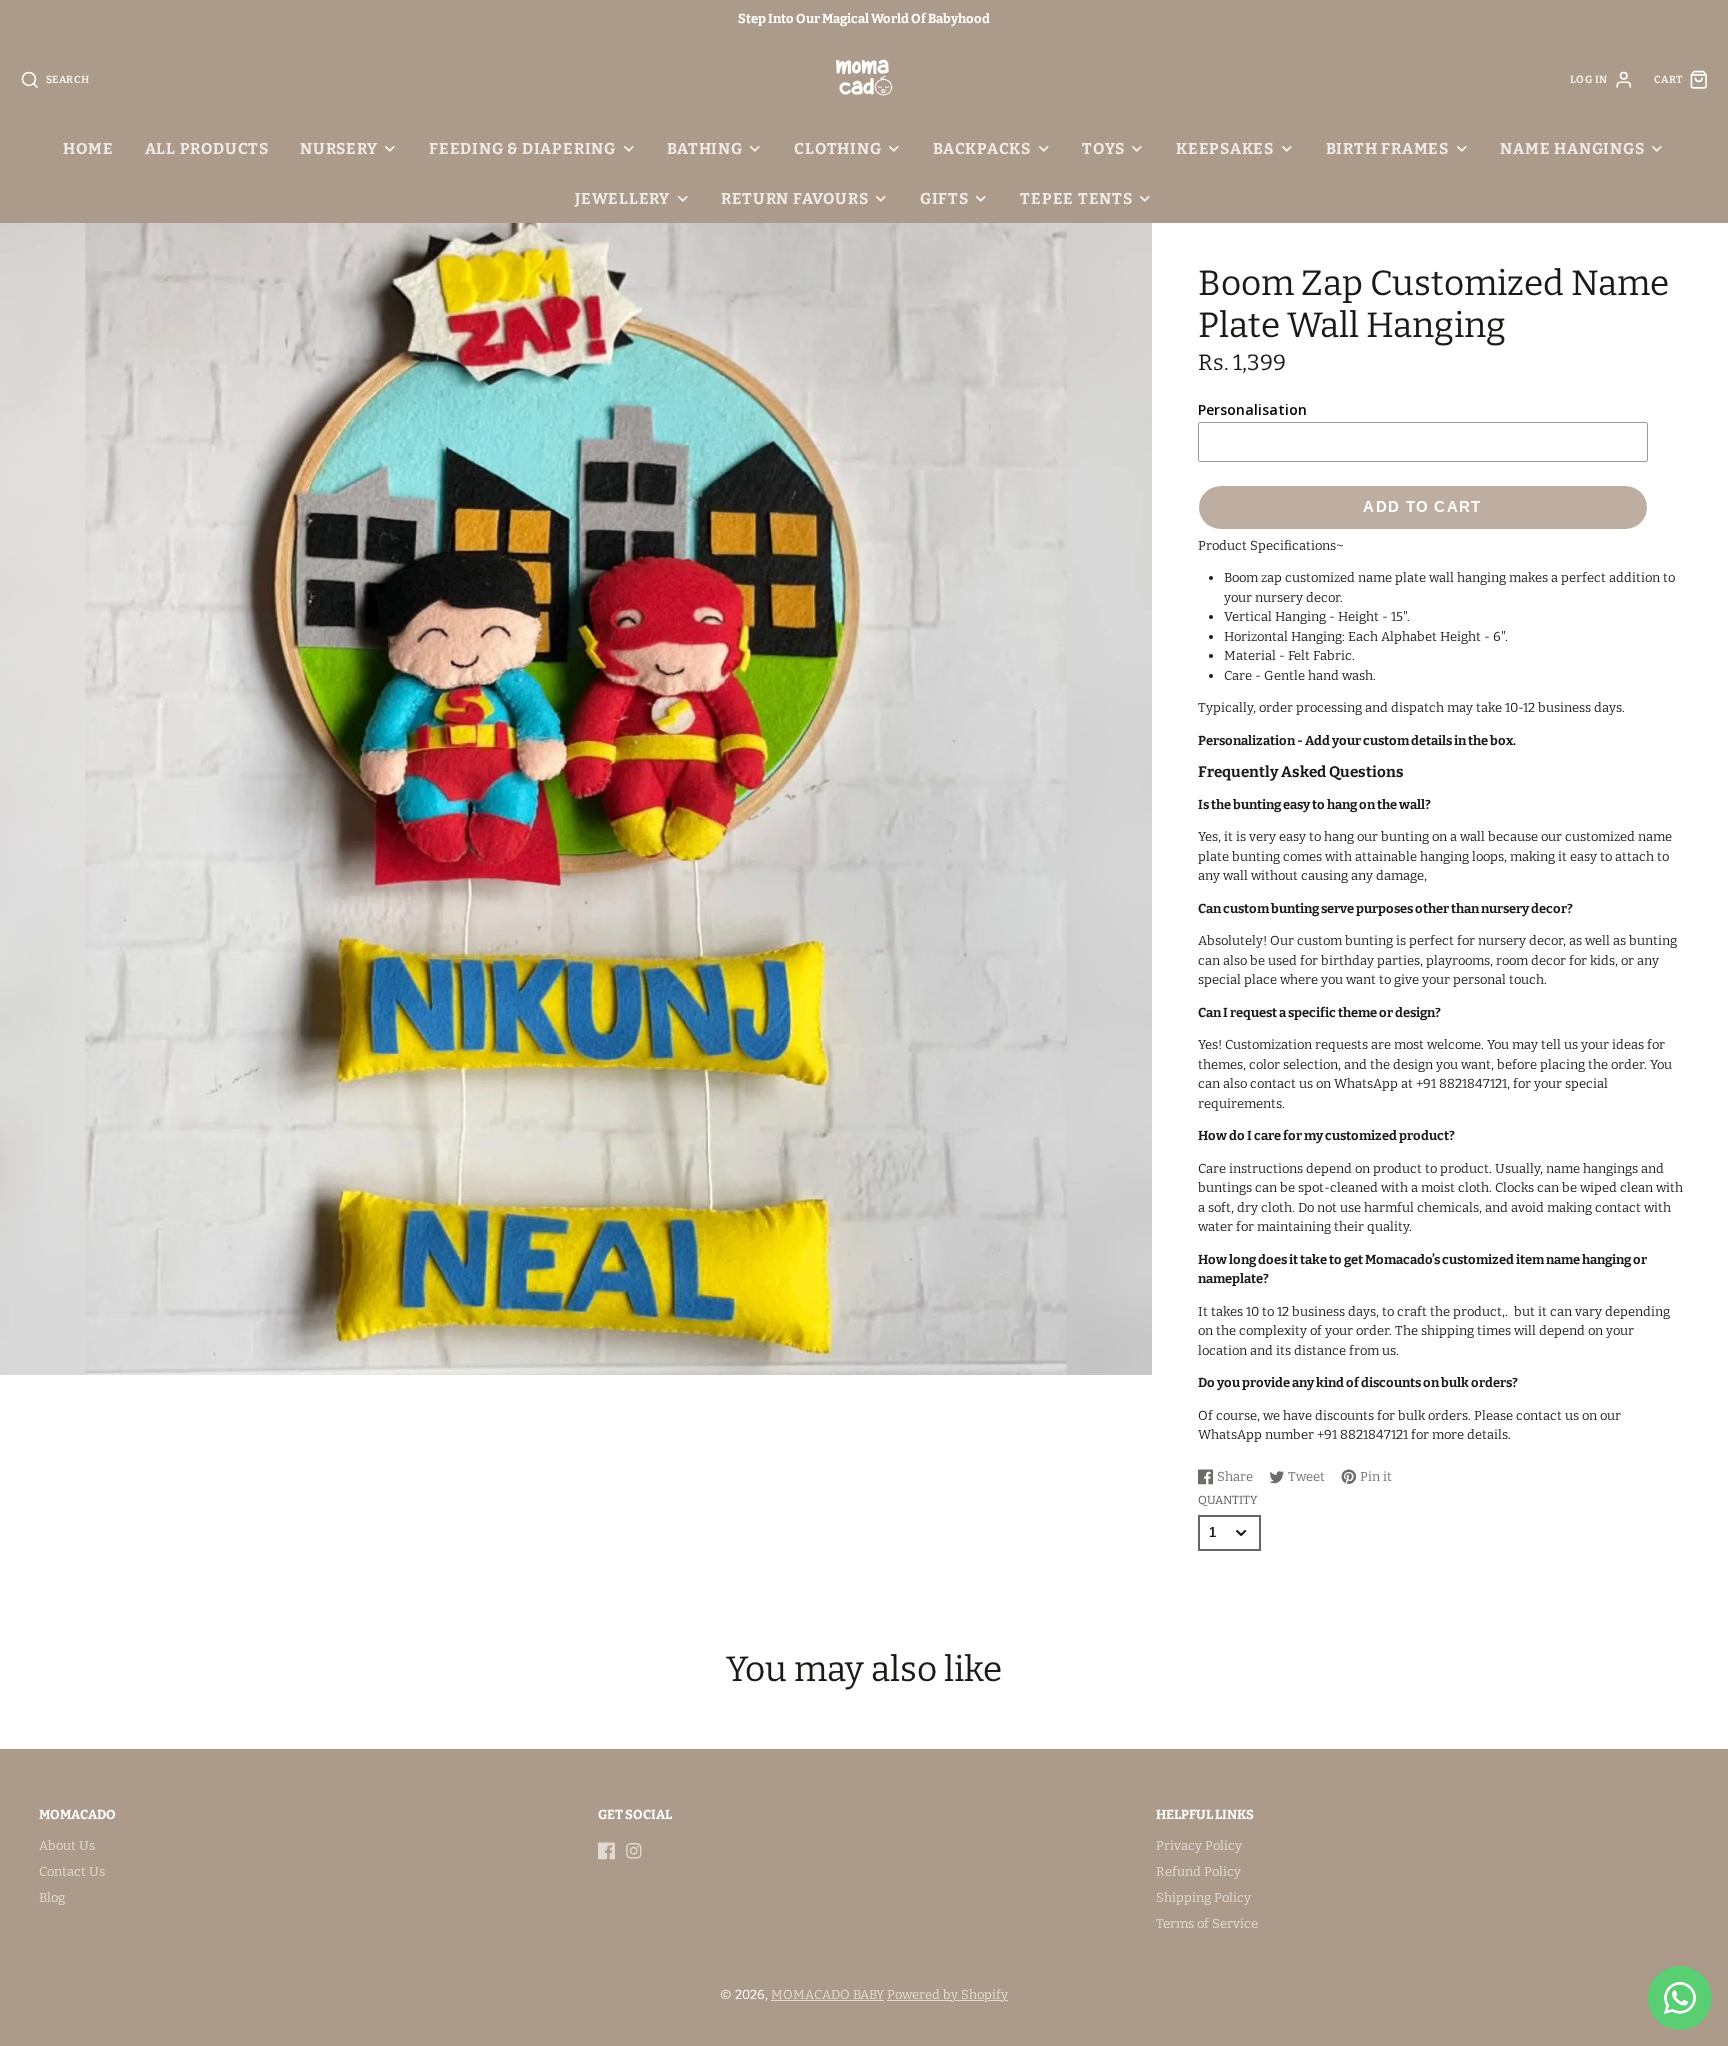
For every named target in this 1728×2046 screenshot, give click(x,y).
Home (88, 148)
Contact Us (72, 1871)
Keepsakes (1225, 148)
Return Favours (794, 198)
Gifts (944, 198)
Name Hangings (1572, 148)
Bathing (704, 148)
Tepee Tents (1076, 198)
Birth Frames (1387, 148)
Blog (52, 1897)
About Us (67, 1845)
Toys (1103, 148)
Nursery (338, 148)
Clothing (837, 148)
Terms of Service (1207, 1923)
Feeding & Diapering (522, 148)
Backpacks (982, 148)
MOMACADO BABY (827, 1994)
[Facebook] (607, 1851)
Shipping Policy (1203, 1897)
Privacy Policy (1199, 1845)
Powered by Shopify (947, 1994)
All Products (207, 148)
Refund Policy (1198, 1871)
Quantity (1227, 1500)
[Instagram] (634, 1851)
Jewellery (622, 198)
